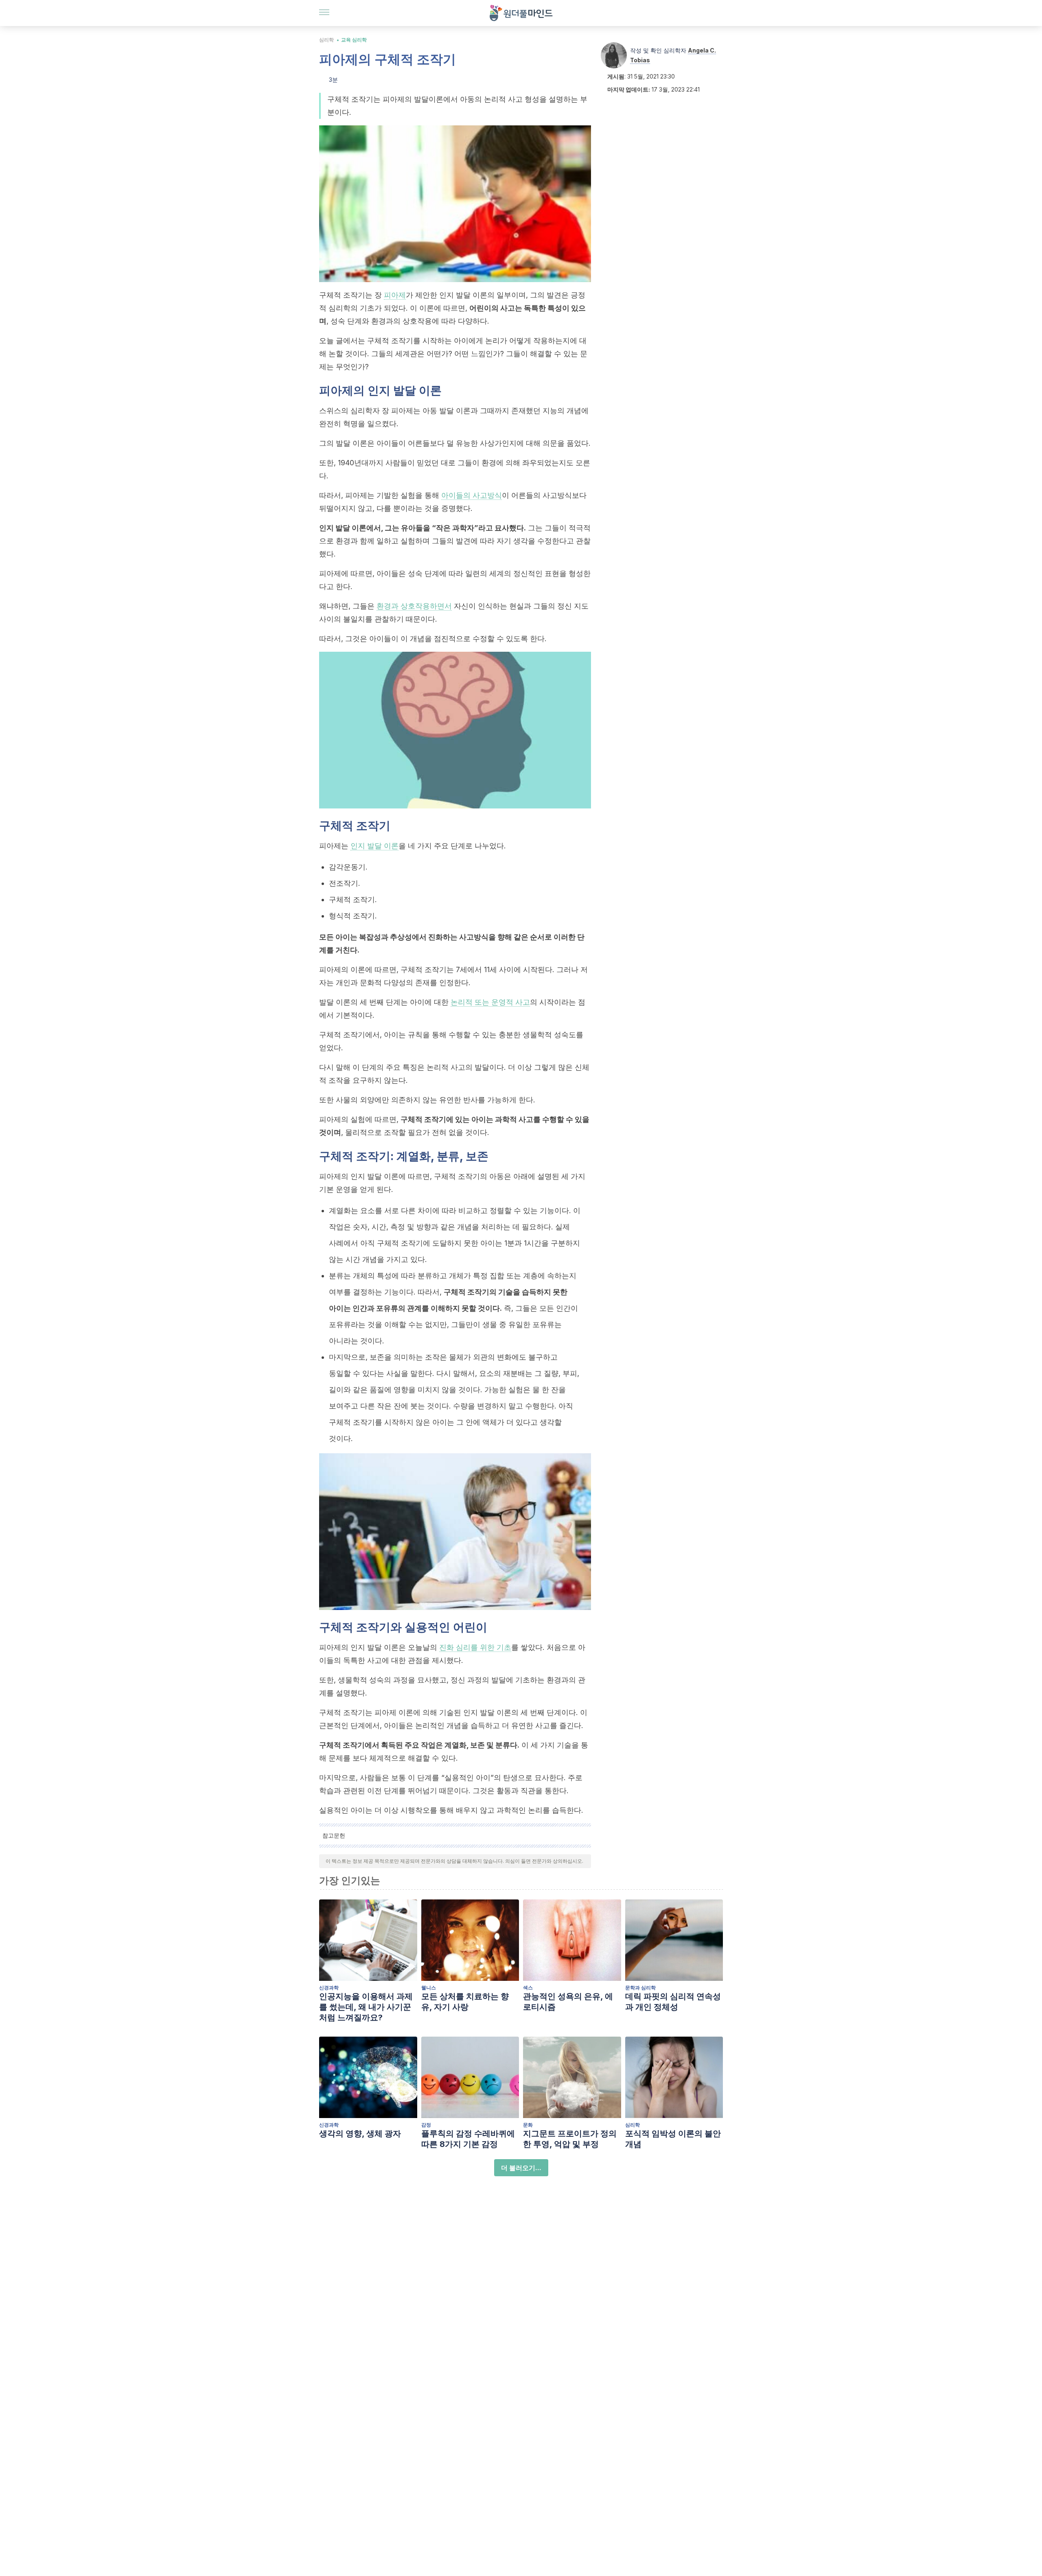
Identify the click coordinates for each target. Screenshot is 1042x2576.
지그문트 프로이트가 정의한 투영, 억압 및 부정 (570, 2139)
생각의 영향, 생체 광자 (360, 2134)
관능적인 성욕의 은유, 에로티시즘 (568, 2002)
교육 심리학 (354, 40)
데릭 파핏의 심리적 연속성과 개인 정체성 (673, 2002)
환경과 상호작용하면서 (414, 606)
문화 (528, 2125)
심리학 (326, 40)
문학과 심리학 (640, 1988)
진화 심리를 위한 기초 (475, 1647)
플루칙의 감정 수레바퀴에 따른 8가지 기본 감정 (468, 2139)
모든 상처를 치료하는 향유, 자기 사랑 (465, 2002)
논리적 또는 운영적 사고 (490, 1002)
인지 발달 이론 (374, 846)
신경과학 (329, 1988)
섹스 (528, 1988)
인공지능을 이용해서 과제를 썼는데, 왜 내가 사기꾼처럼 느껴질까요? (366, 2007)
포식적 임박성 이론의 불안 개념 (673, 2139)
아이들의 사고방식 (472, 495)
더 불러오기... (521, 2168)
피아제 (395, 295)
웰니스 (429, 1988)
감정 (426, 2125)
